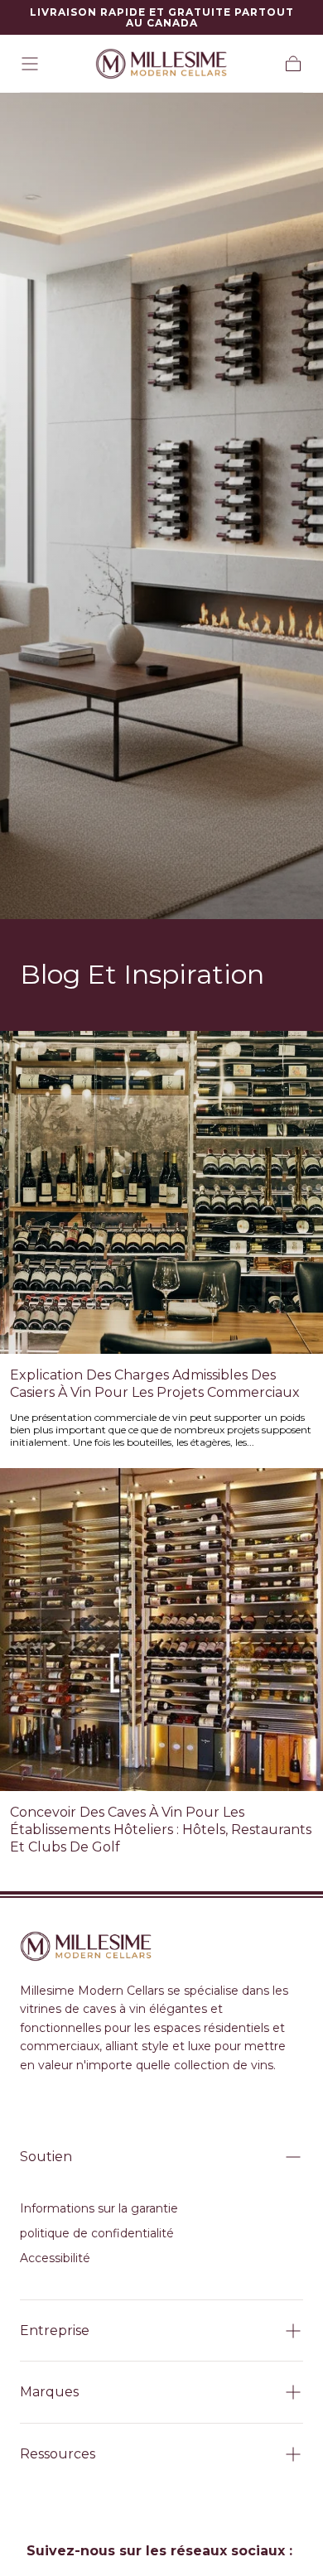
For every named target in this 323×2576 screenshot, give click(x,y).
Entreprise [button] (55, 2330)
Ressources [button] (58, 2454)
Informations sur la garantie (99, 2208)
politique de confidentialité (97, 2233)
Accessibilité (55, 2258)
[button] (30, 64)
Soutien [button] (46, 2157)
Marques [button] (49, 2392)
